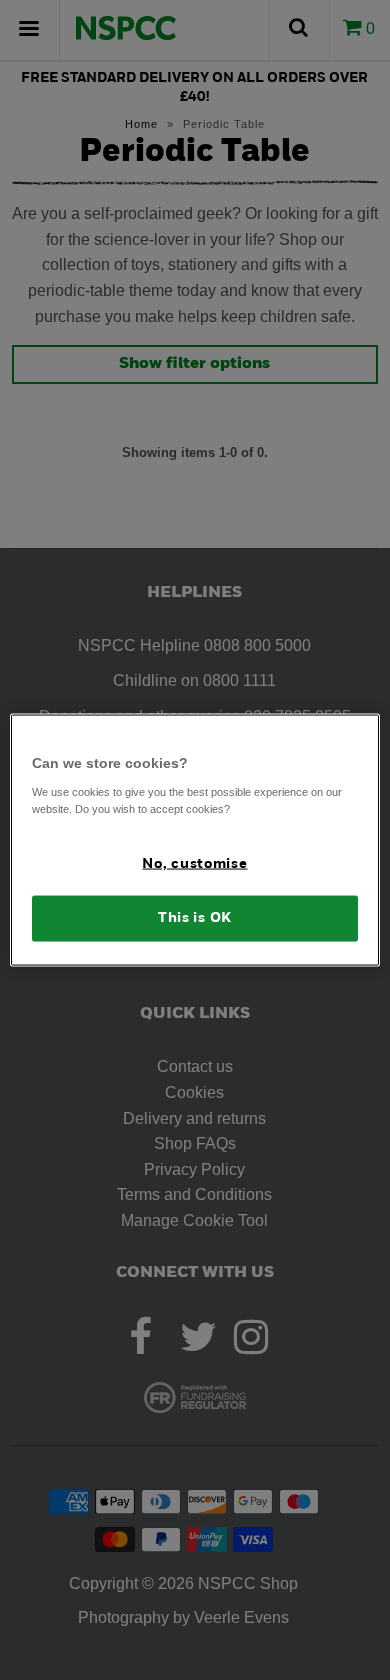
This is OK (195, 918)
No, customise (194, 863)
